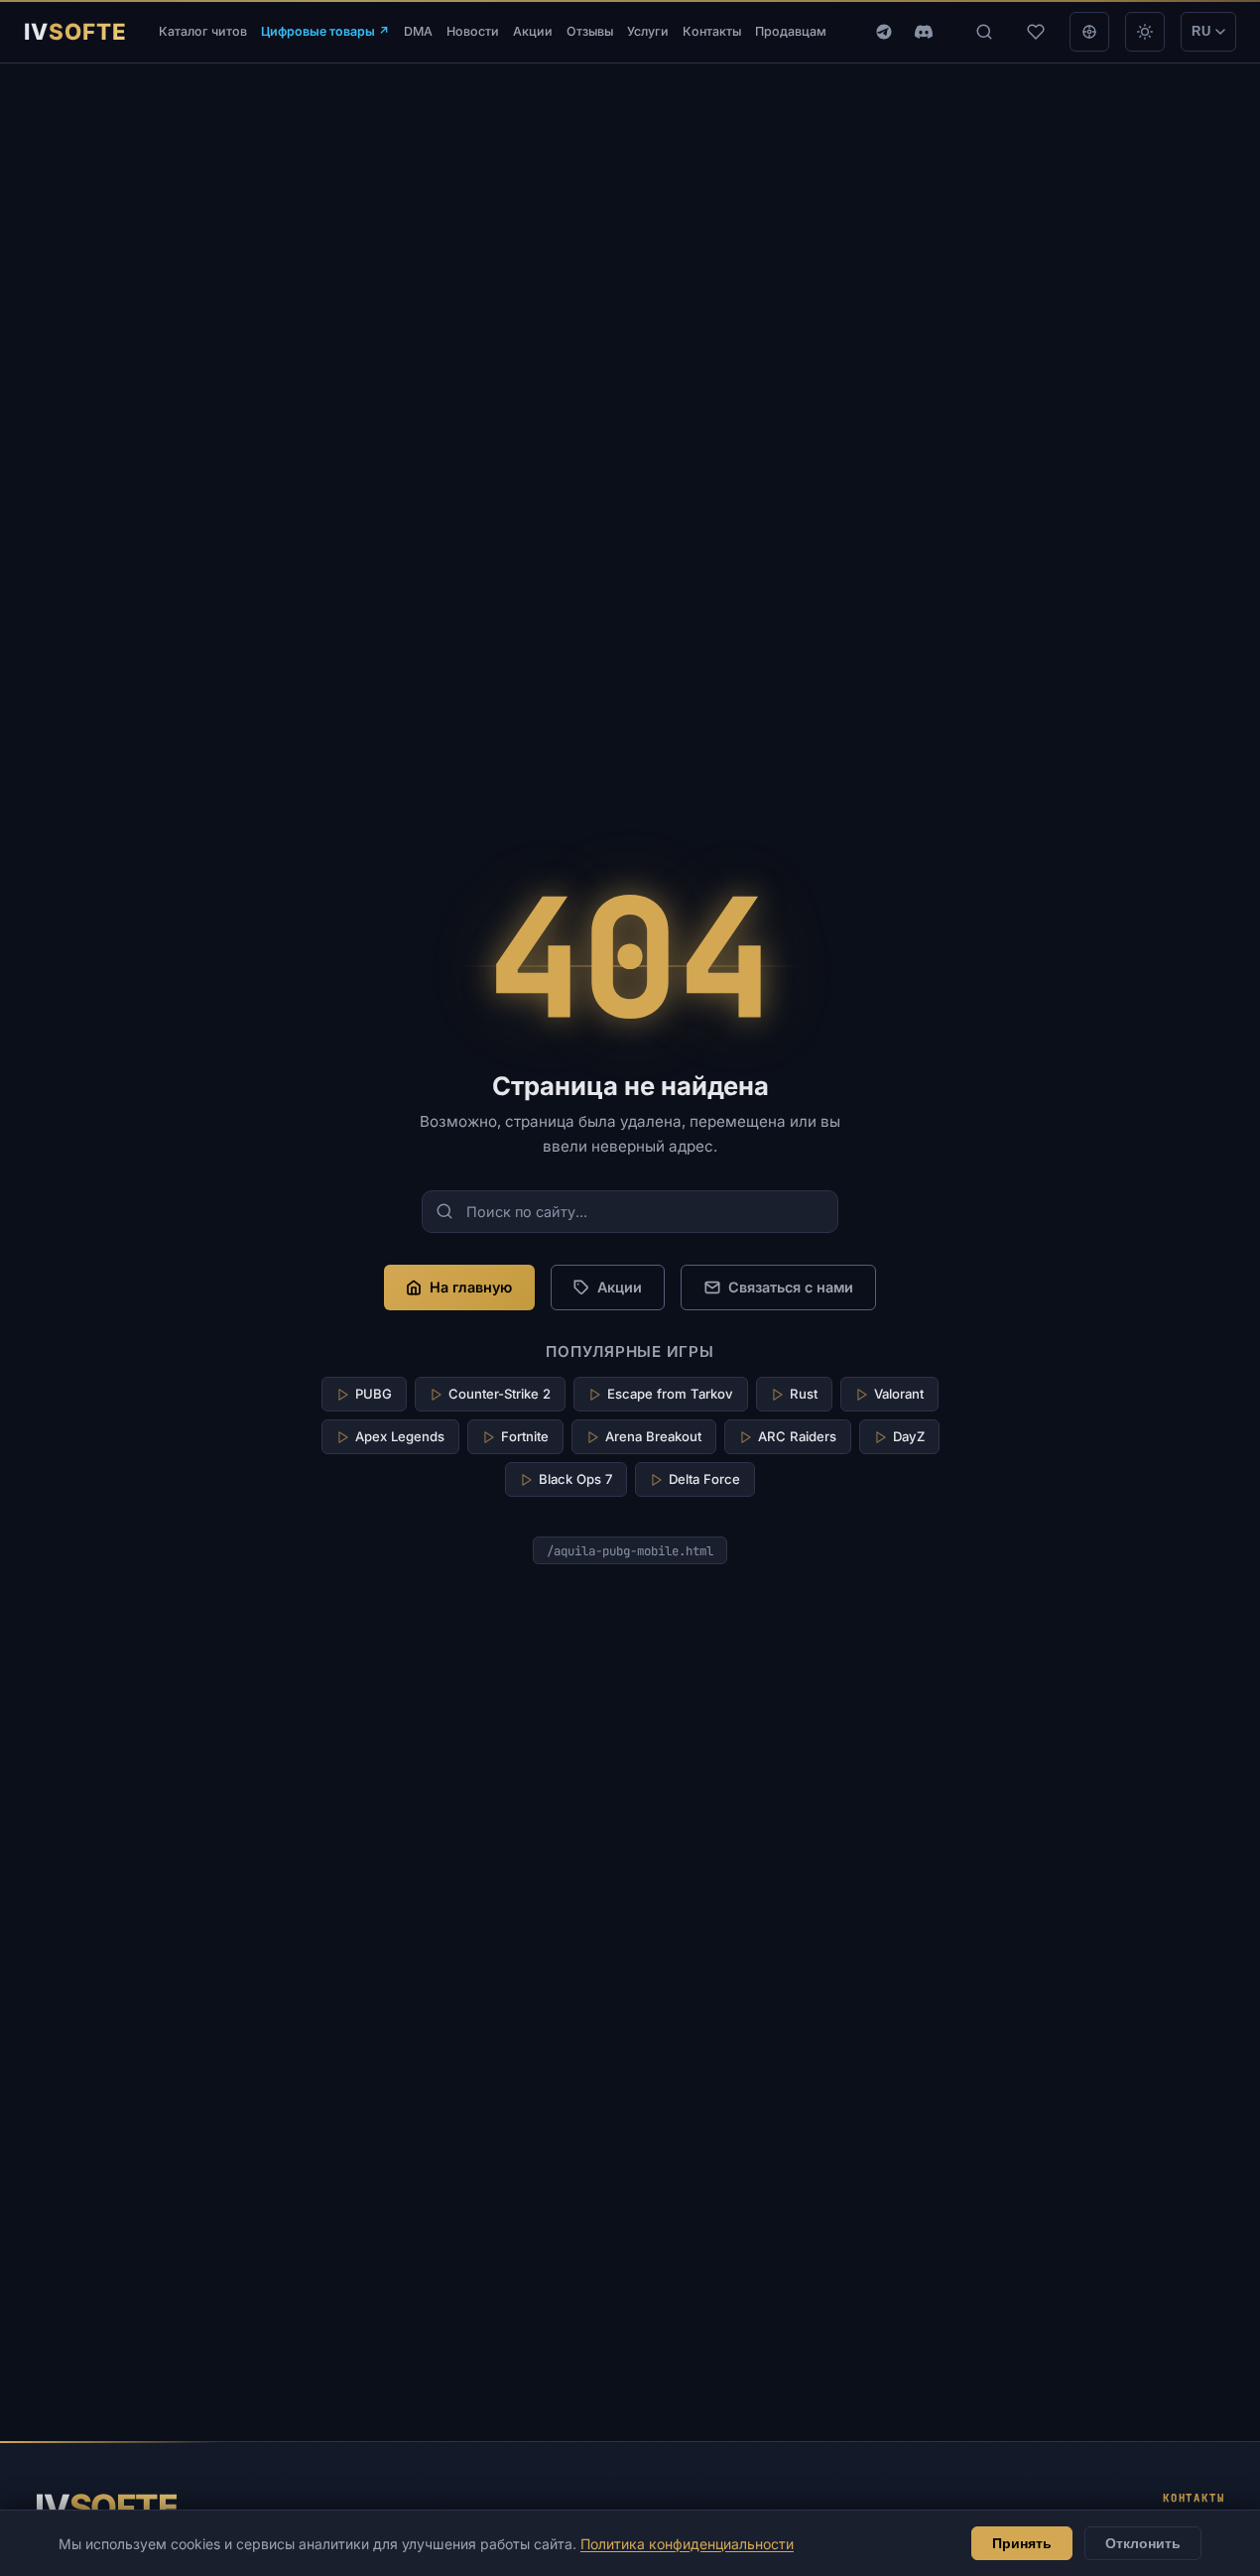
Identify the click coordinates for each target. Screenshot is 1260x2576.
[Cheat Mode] (1089, 32)
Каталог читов (203, 31)
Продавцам (791, 31)
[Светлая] (1145, 32)
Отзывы (590, 31)
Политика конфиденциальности (687, 2544)
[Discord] (924, 32)
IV (106, 2507)
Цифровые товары (325, 31)
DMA (418, 31)
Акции (533, 31)
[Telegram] (884, 32)
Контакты (712, 31)
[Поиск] (984, 32)
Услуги (648, 31)
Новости (473, 31)
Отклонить (1143, 2543)
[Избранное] (1036, 32)
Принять (1022, 2543)
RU (1201, 31)
